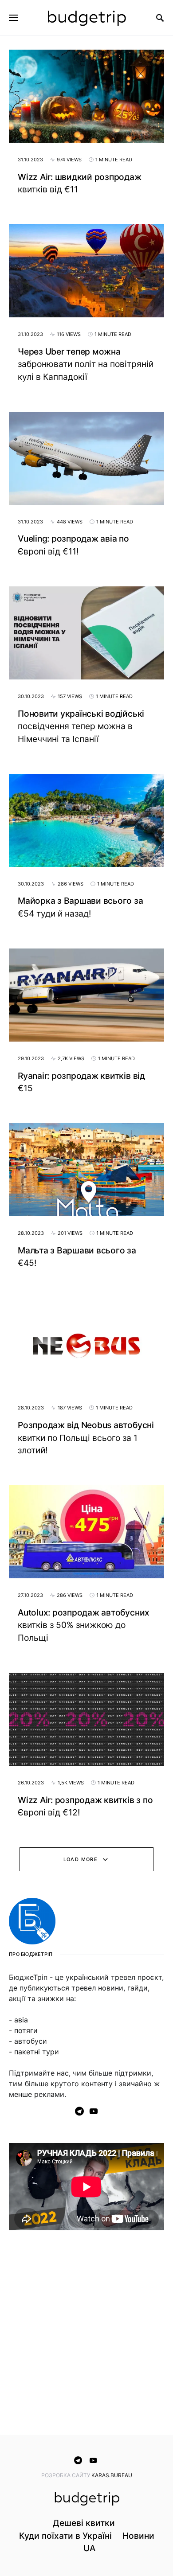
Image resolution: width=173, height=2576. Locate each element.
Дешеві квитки (84, 2523)
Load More (81, 1859)
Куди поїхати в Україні (65, 2536)
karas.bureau (112, 2475)
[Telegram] (79, 2111)
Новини (138, 2536)
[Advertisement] (86, 2334)
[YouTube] (94, 2111)
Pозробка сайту (66, 2475)
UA (89, 2548)
